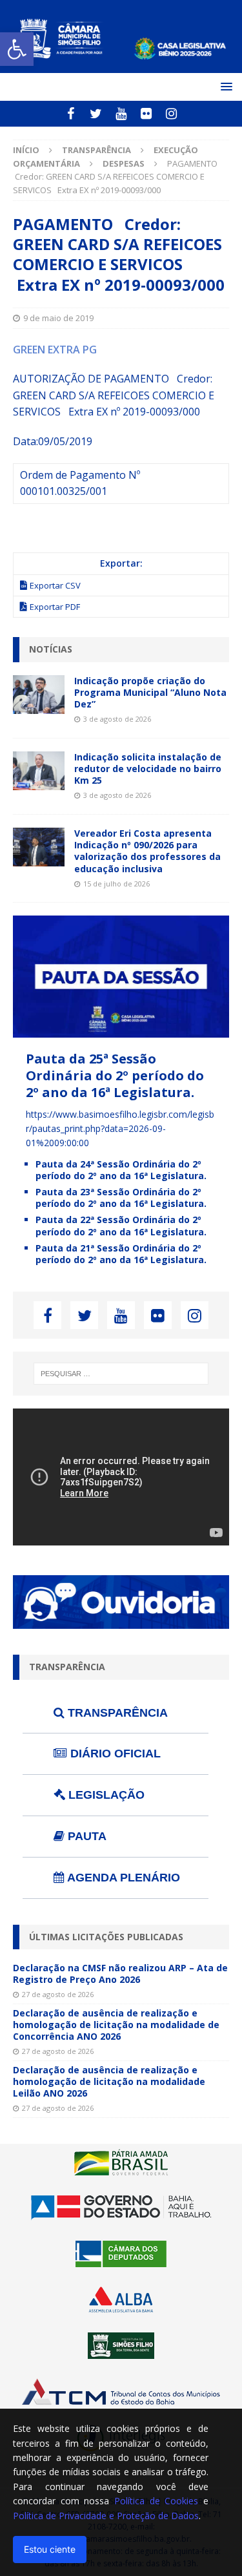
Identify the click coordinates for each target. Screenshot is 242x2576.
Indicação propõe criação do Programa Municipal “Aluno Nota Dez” (150, 692)
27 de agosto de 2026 (58, 1994)
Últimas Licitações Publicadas (106, 1937)
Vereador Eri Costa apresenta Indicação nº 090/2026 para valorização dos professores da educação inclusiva (147, 851)
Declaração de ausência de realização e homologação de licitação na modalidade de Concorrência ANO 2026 (116, 2025)
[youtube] (121, 114)
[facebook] (71, 114)
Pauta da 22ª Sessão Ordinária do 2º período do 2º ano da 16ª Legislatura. (121, 1225)
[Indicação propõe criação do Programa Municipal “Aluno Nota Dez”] (39, 695)
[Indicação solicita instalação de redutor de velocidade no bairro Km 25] (39, 771)
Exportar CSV (55, 585)
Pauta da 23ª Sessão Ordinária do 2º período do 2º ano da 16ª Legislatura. (121, 1198)
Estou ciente (50, 2549)
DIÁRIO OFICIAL (114, 1754)
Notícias (51, 649)
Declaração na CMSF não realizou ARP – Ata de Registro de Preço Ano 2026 (120, 1974)
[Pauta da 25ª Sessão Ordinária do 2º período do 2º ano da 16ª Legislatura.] (121, 1030)
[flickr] (146, 114)
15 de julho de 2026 (116, 884)
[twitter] (96, 114)
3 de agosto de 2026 (117, 719)
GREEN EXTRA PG (55, 350)
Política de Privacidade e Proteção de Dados (106, 2516)
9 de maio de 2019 (58, 318)
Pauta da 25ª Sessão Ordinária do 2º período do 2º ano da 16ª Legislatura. (115, 1075)
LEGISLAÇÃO (105, 1795)
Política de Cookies (156, 2501)
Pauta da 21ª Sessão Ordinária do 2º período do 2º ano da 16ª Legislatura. (121, 1254)
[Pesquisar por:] (121, 1374)
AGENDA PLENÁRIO (122, 1878)
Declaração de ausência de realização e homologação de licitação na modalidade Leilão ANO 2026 (109, 2081)
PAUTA (86, 1836)
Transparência (96, 150)
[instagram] (171, 114)
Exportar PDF (55, 607)
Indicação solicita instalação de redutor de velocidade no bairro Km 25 (148, 769)
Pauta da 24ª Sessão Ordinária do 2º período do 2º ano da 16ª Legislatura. (121, 1170)
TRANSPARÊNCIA (116, 1713)
